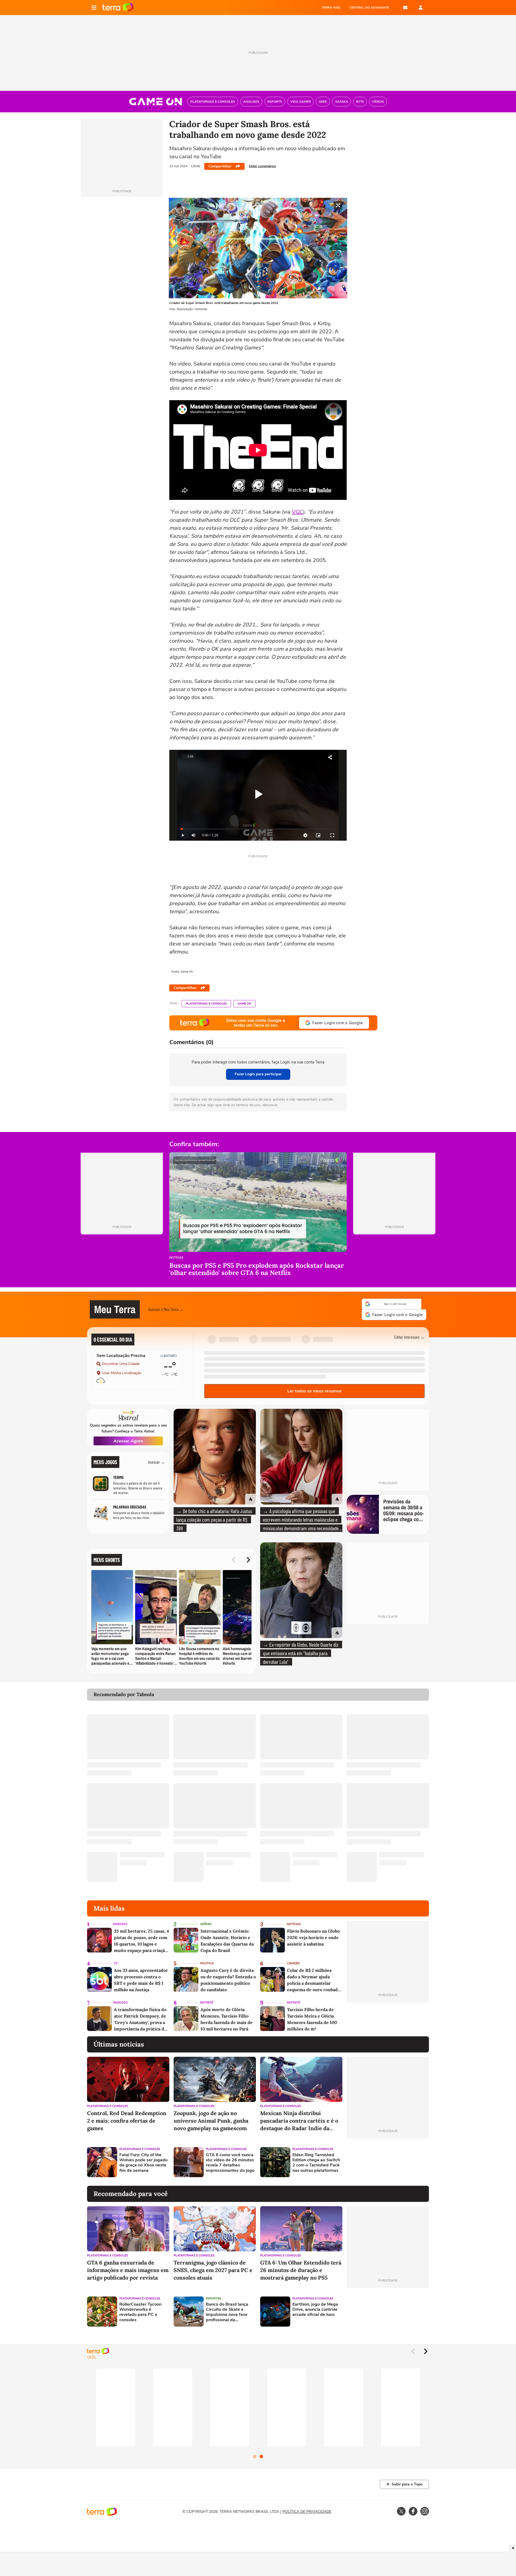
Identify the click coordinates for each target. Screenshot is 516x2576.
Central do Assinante (369, 8)
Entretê (207, 1999)
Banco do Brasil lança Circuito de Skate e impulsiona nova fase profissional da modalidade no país (227, 2309)
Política (207, 1960)
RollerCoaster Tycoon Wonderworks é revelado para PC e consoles (140, 2309)
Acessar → (157, 1459)
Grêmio (206, 1921)
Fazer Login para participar (258, 1074)
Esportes (214, 2295)
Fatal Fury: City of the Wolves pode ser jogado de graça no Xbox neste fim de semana (143, 2160)
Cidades (293, 1960)
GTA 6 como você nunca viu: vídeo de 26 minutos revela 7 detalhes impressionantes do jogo (230, 2160)
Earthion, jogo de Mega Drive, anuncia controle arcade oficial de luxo (315, 2306)
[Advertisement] (388, 2159)
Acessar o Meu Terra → (166, 1308)
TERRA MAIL (331, 8)
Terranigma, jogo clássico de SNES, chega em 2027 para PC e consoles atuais (213, 2267)
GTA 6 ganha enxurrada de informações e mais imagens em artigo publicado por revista (128, 2267)
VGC (298, 512)
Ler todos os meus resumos (314, 1388)
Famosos (120, 1921)
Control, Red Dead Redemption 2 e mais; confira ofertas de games (127, 2117)
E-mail (405, 8)
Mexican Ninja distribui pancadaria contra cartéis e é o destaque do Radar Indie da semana (299, 2118)
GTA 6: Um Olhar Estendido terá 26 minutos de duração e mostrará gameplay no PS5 (301, 2267)
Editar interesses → (409, 1334)
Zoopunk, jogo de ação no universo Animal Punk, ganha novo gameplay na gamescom (211, 2117)
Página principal (118, 8)
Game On (244, 1004)
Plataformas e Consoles (206, 1004)
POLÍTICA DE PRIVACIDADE (307, 2508)
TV (116, 1960)
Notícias (176, 1258)
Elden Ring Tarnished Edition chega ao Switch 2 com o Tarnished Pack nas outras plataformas (316, 2160)
